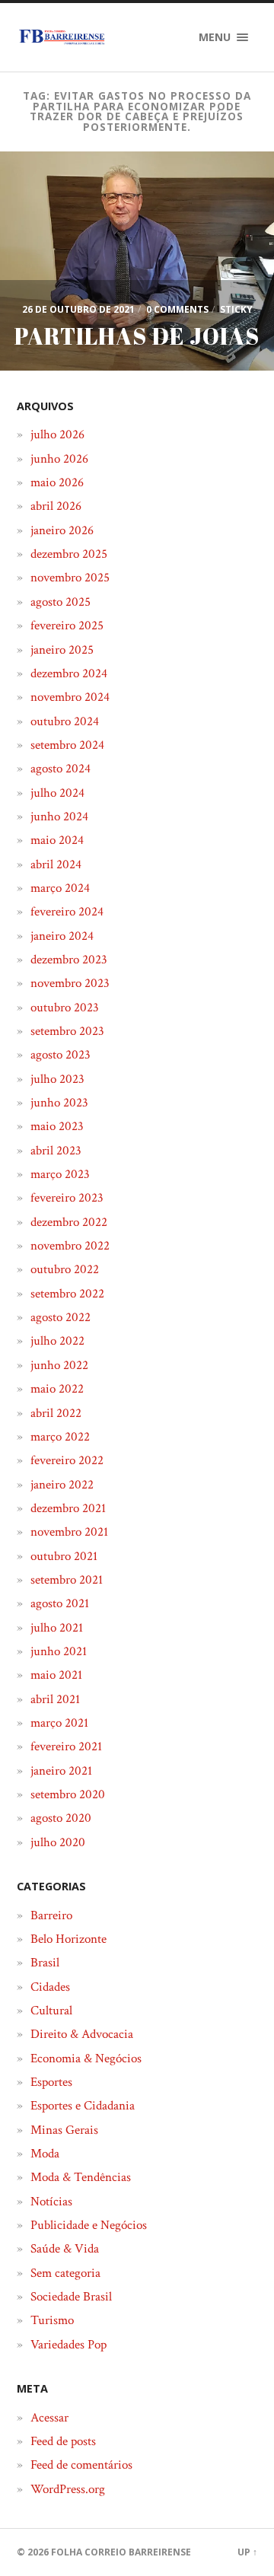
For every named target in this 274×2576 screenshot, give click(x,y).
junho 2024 (59, 817)
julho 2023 (57, 1079)
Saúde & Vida (65, 2249)
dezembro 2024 (69, 673)
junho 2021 (59, 1651)
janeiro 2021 (61, 1771)
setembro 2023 (67, 1031)
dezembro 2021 (68, 1508)
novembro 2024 (70, 697)
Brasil (45, 1963)
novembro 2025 (70, 578)
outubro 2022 (65, 1269)
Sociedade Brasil (71, 2297)
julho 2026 (57, 435)
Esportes (51, 2082)
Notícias (51, 2202)
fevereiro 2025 (67, 626)
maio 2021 (56, 1675)
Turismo (52, 2320)
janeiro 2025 (62, 650)
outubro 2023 (65, 1008)
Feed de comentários (81, 2465)
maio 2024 (57, 840)
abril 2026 (56, 506)
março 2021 (59, 1723)
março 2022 (60, 1437)
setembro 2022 (67, 1294)
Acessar (49, 2418)
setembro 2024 (67, 745)
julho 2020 (58, 1842)
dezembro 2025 (69, 554)
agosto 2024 (61, 769)
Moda (45, 2154)
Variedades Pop (68, 2345)
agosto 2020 (61, 1818)
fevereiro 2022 (67, 1460)
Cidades (50, 1987)
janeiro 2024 (62, 936)
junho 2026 (59, 459)
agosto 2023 (61, 1055)
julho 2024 (57, 793)
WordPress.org (68, 2489)
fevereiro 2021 (66, 1747)
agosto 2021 (60, 1603)
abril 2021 (55, 1699)
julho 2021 (57, 1628)
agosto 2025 (61, 602)
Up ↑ (247, 2552)
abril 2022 (56, 1413)
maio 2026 (57, 482)
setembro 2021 (67, 1580)
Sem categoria (65, 2273)
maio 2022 (57, 1389)
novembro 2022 (70, 1246)
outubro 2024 (65, 721)
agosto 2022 (61, 1317)
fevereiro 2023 (67, 1198)
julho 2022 (57, 1341)
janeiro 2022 (62, 1485)
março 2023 (60, 1174)
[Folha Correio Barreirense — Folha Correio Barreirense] (62, 37)
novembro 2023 (70, 983)
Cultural (51, 2011)
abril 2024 (56, 865)
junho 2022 (59, 1365)
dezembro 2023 (69, 960)
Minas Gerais (64, 2130)
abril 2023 (56, 1151)
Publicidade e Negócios (89, 2225)
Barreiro (51, 1915)
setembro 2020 (68, 1794)
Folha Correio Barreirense (121, 2552)
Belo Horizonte (68, 1939)
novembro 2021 (69, 1532)
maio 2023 (57, 1126)
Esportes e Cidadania (83, 2106)
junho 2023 (59, 1103)
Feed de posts (63, 2441)
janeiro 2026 (62, 530)
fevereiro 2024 (67, 912)
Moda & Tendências (81, 2177)
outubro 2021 (64, 1556)
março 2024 (60, 888)
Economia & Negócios (86, 2059)
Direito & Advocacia (82, 2034)
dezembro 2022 (69, 1222)
